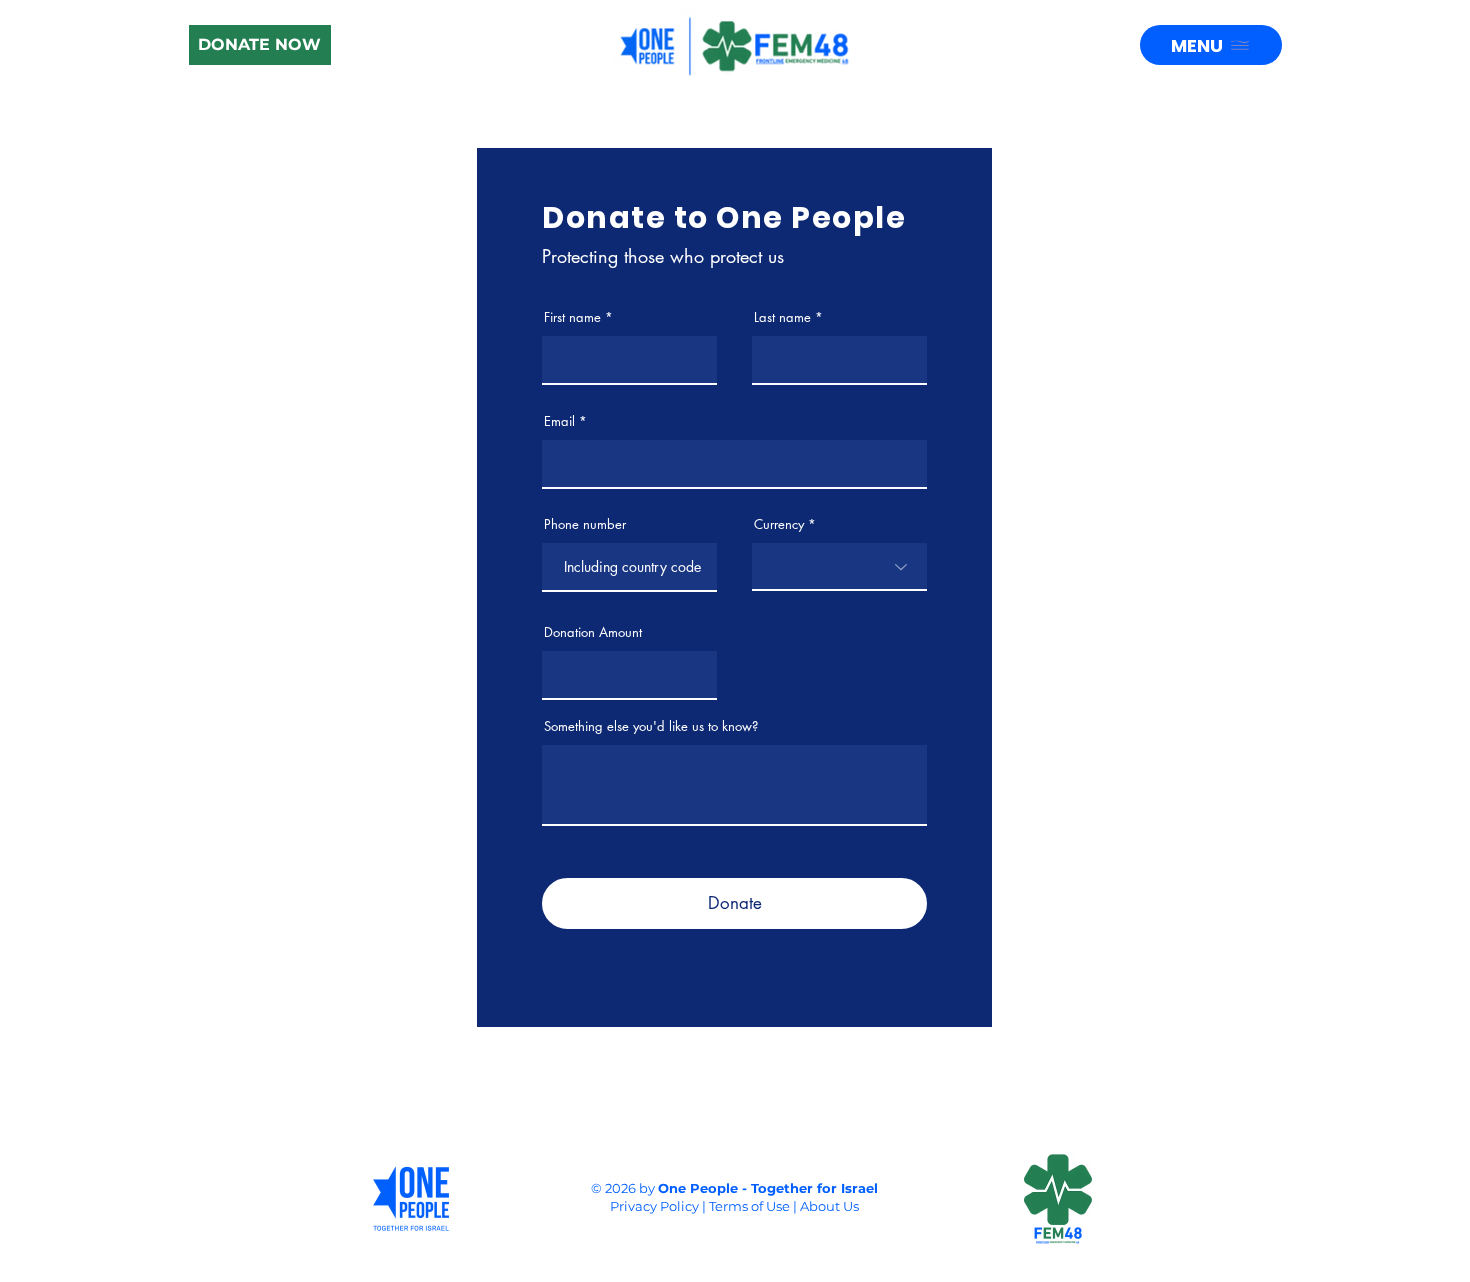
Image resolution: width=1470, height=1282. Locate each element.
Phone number (585, 524)
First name (572, 317)
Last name (782, 317)
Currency (779, 524)
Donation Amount (593, 632)
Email (559, 421)
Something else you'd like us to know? (651, 726)
